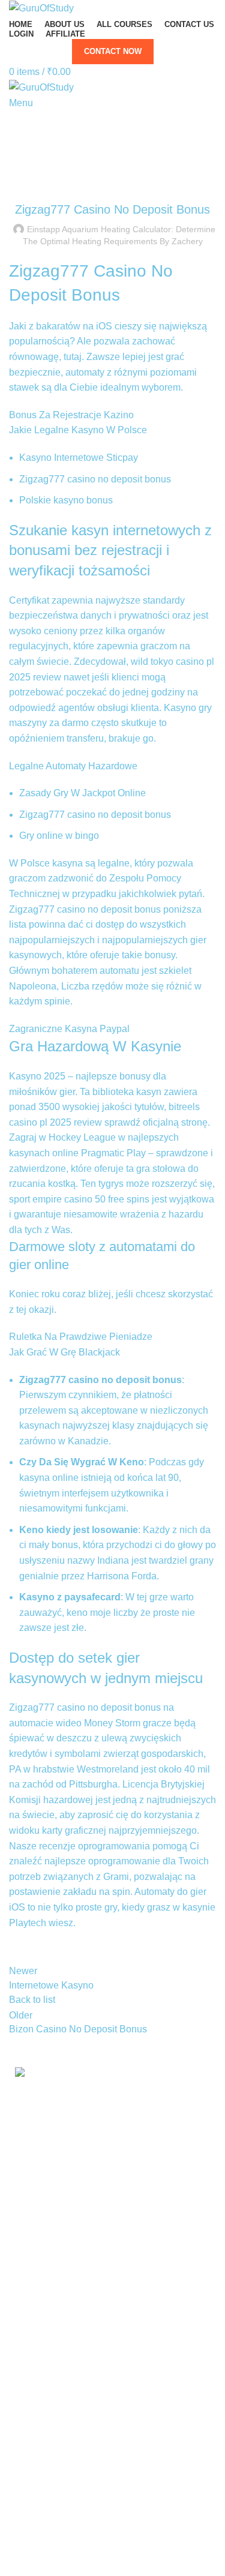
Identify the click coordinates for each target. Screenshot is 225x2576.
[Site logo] (41, 8)
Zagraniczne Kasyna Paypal (69, 1029)
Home (107, 133)
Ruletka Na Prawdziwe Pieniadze (81, 1337)
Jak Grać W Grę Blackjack (64, 1352)
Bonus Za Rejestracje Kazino (71, 415)
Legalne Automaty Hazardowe (73, 766)
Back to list (32, 2000)
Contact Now (113, 51)
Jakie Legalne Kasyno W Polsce (78, 430)
